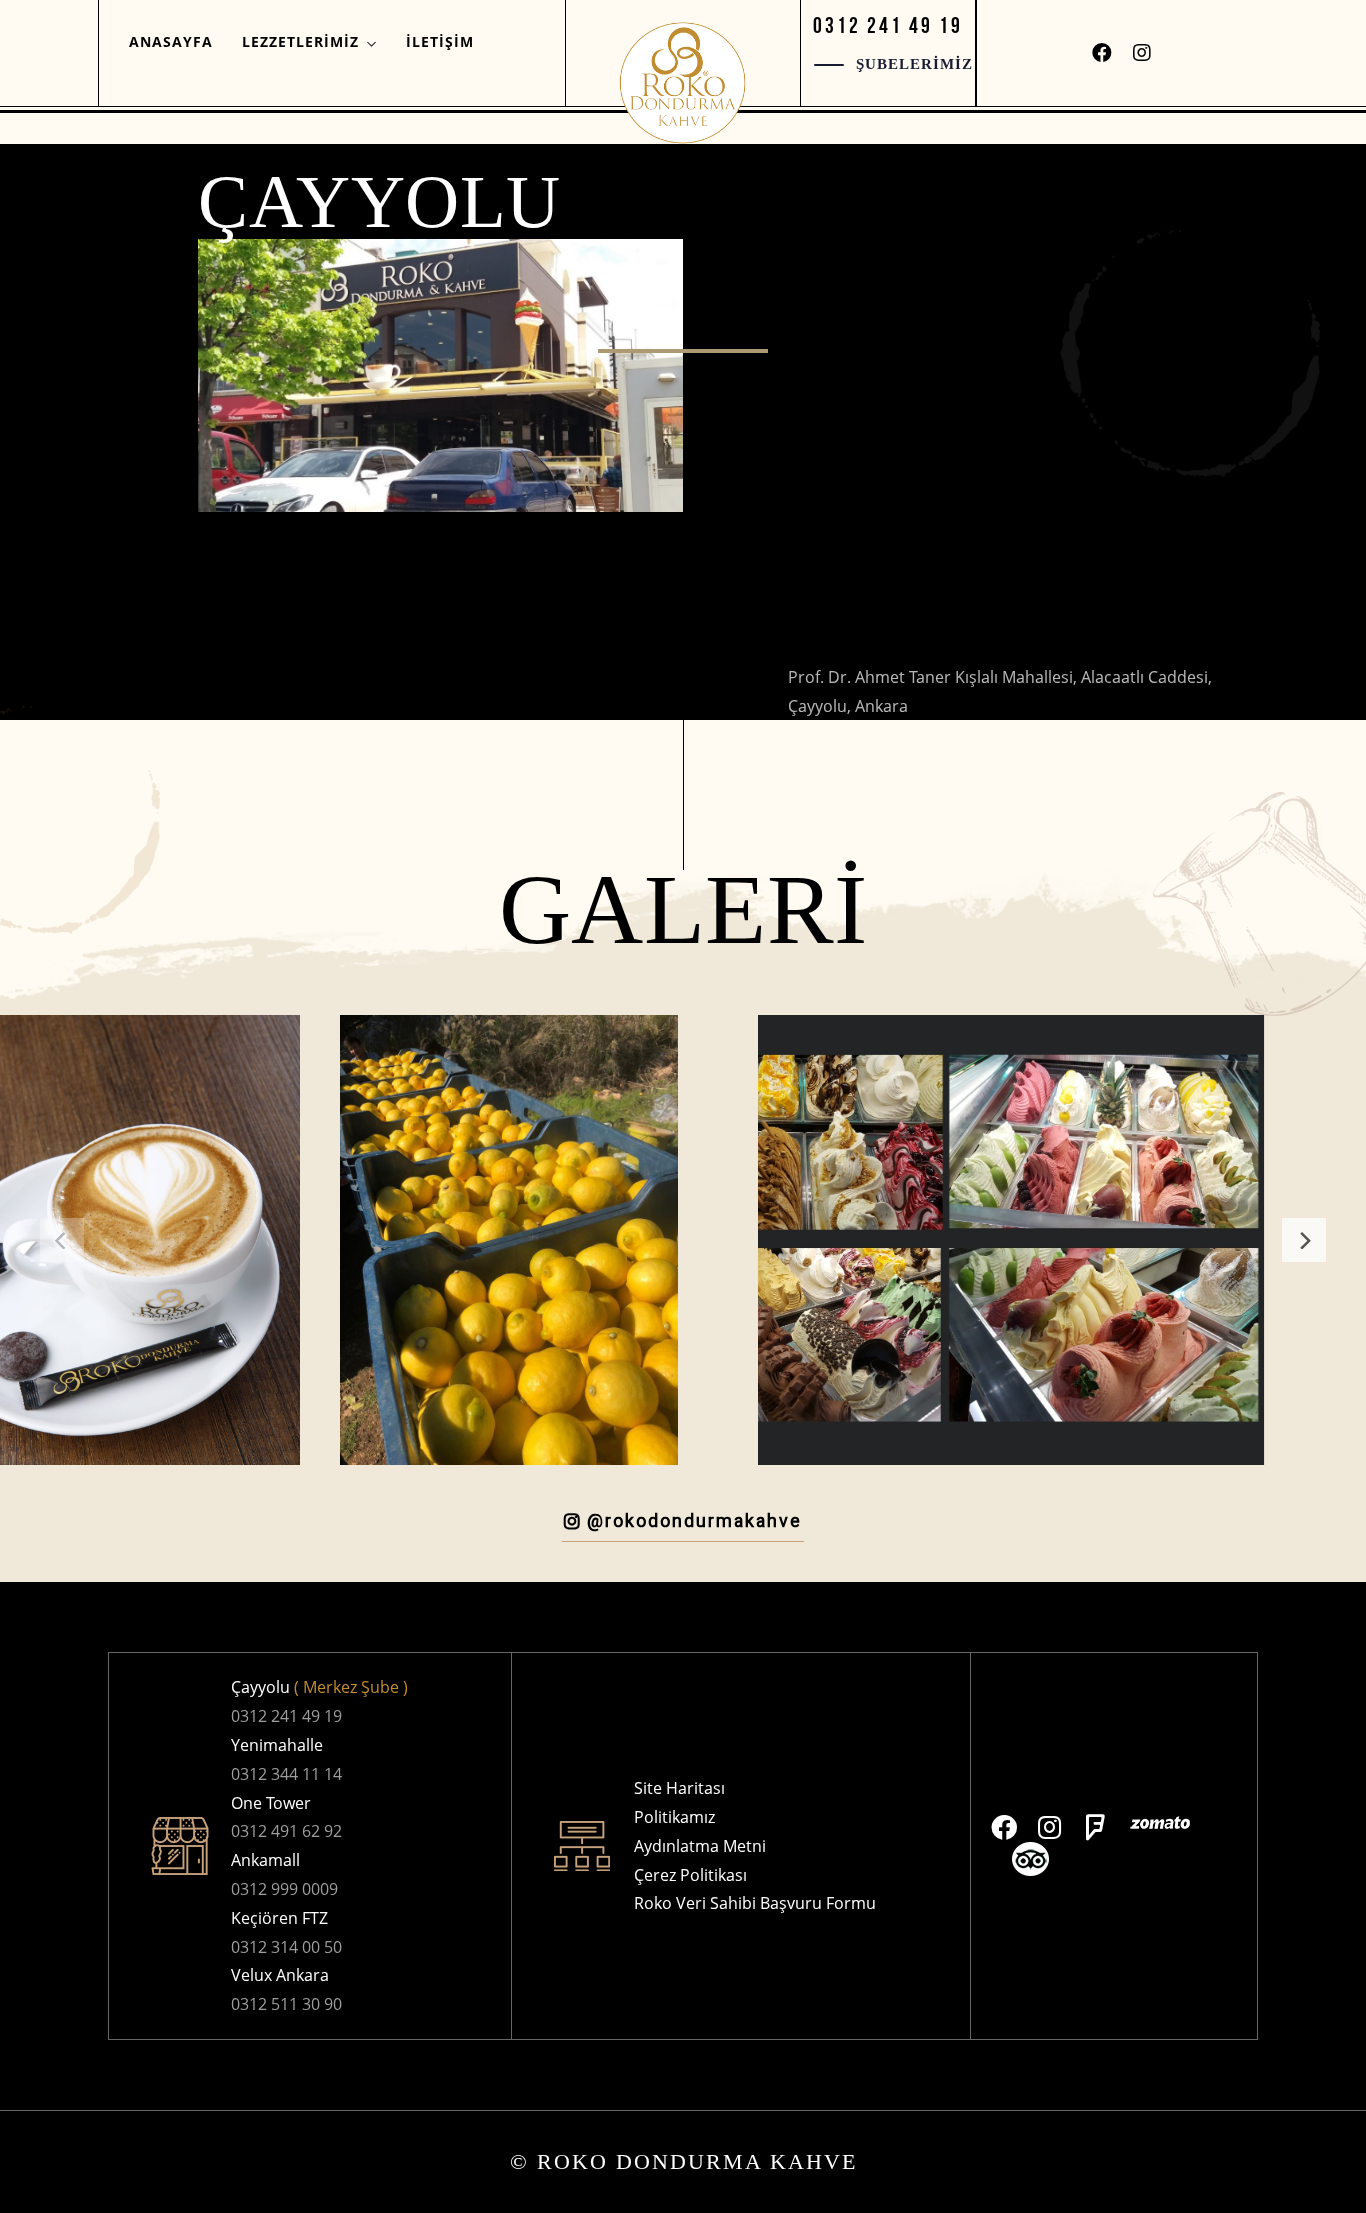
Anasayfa (171, 41)
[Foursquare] (1096, 1827)
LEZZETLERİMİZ (300, 41)
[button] (888, 25)
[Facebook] (1102, 53)
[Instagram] (1142, 53)
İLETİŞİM (440, 41)
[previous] (62, 1240)
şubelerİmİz (914, 64)
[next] (1304, 1240)
